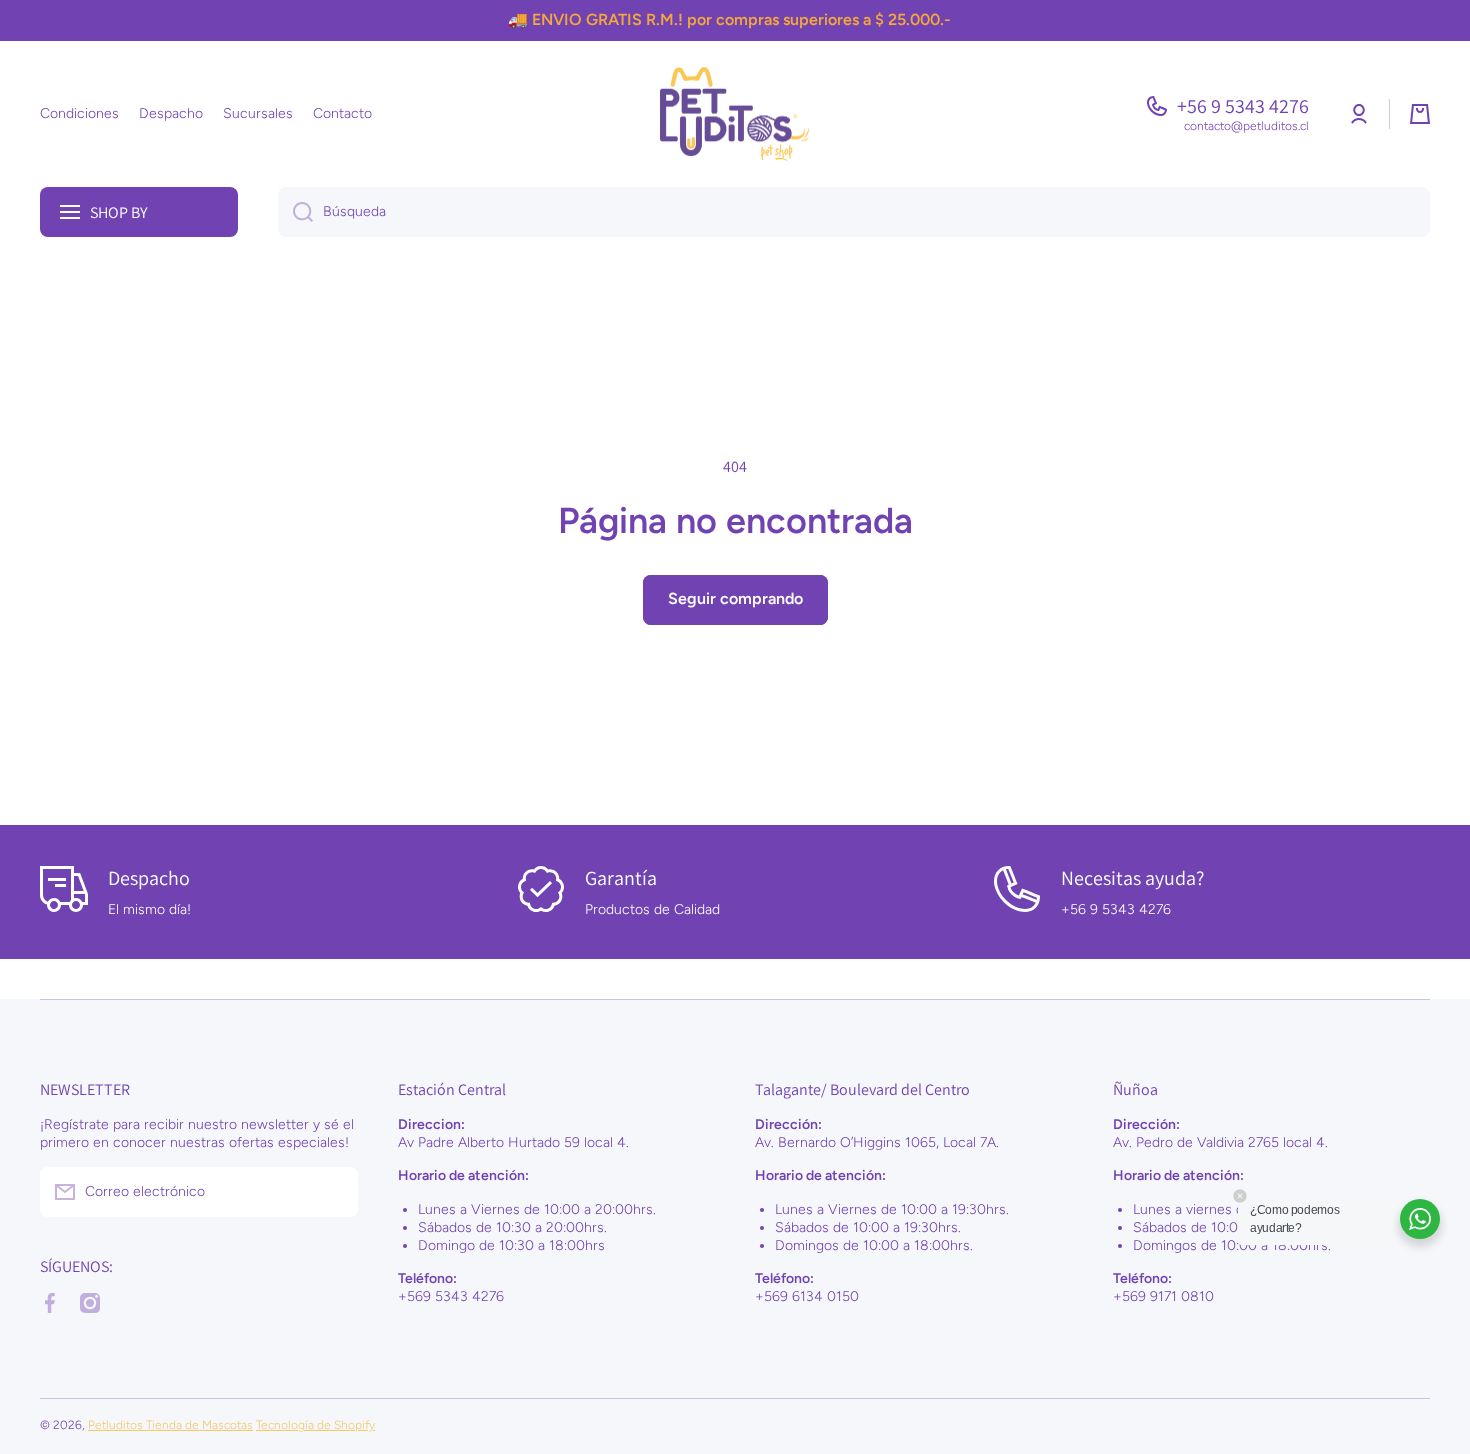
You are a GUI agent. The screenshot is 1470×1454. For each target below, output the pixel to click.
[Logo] (735, 114)
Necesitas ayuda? (1132, 878)
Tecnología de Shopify (315, 1425)
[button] (1420, 114)
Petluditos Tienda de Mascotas (170, 1425)
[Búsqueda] (295, 212)
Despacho (149, 878)
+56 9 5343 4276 (1243, 106)
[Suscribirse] (333, 1192)
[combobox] (854, 212)
